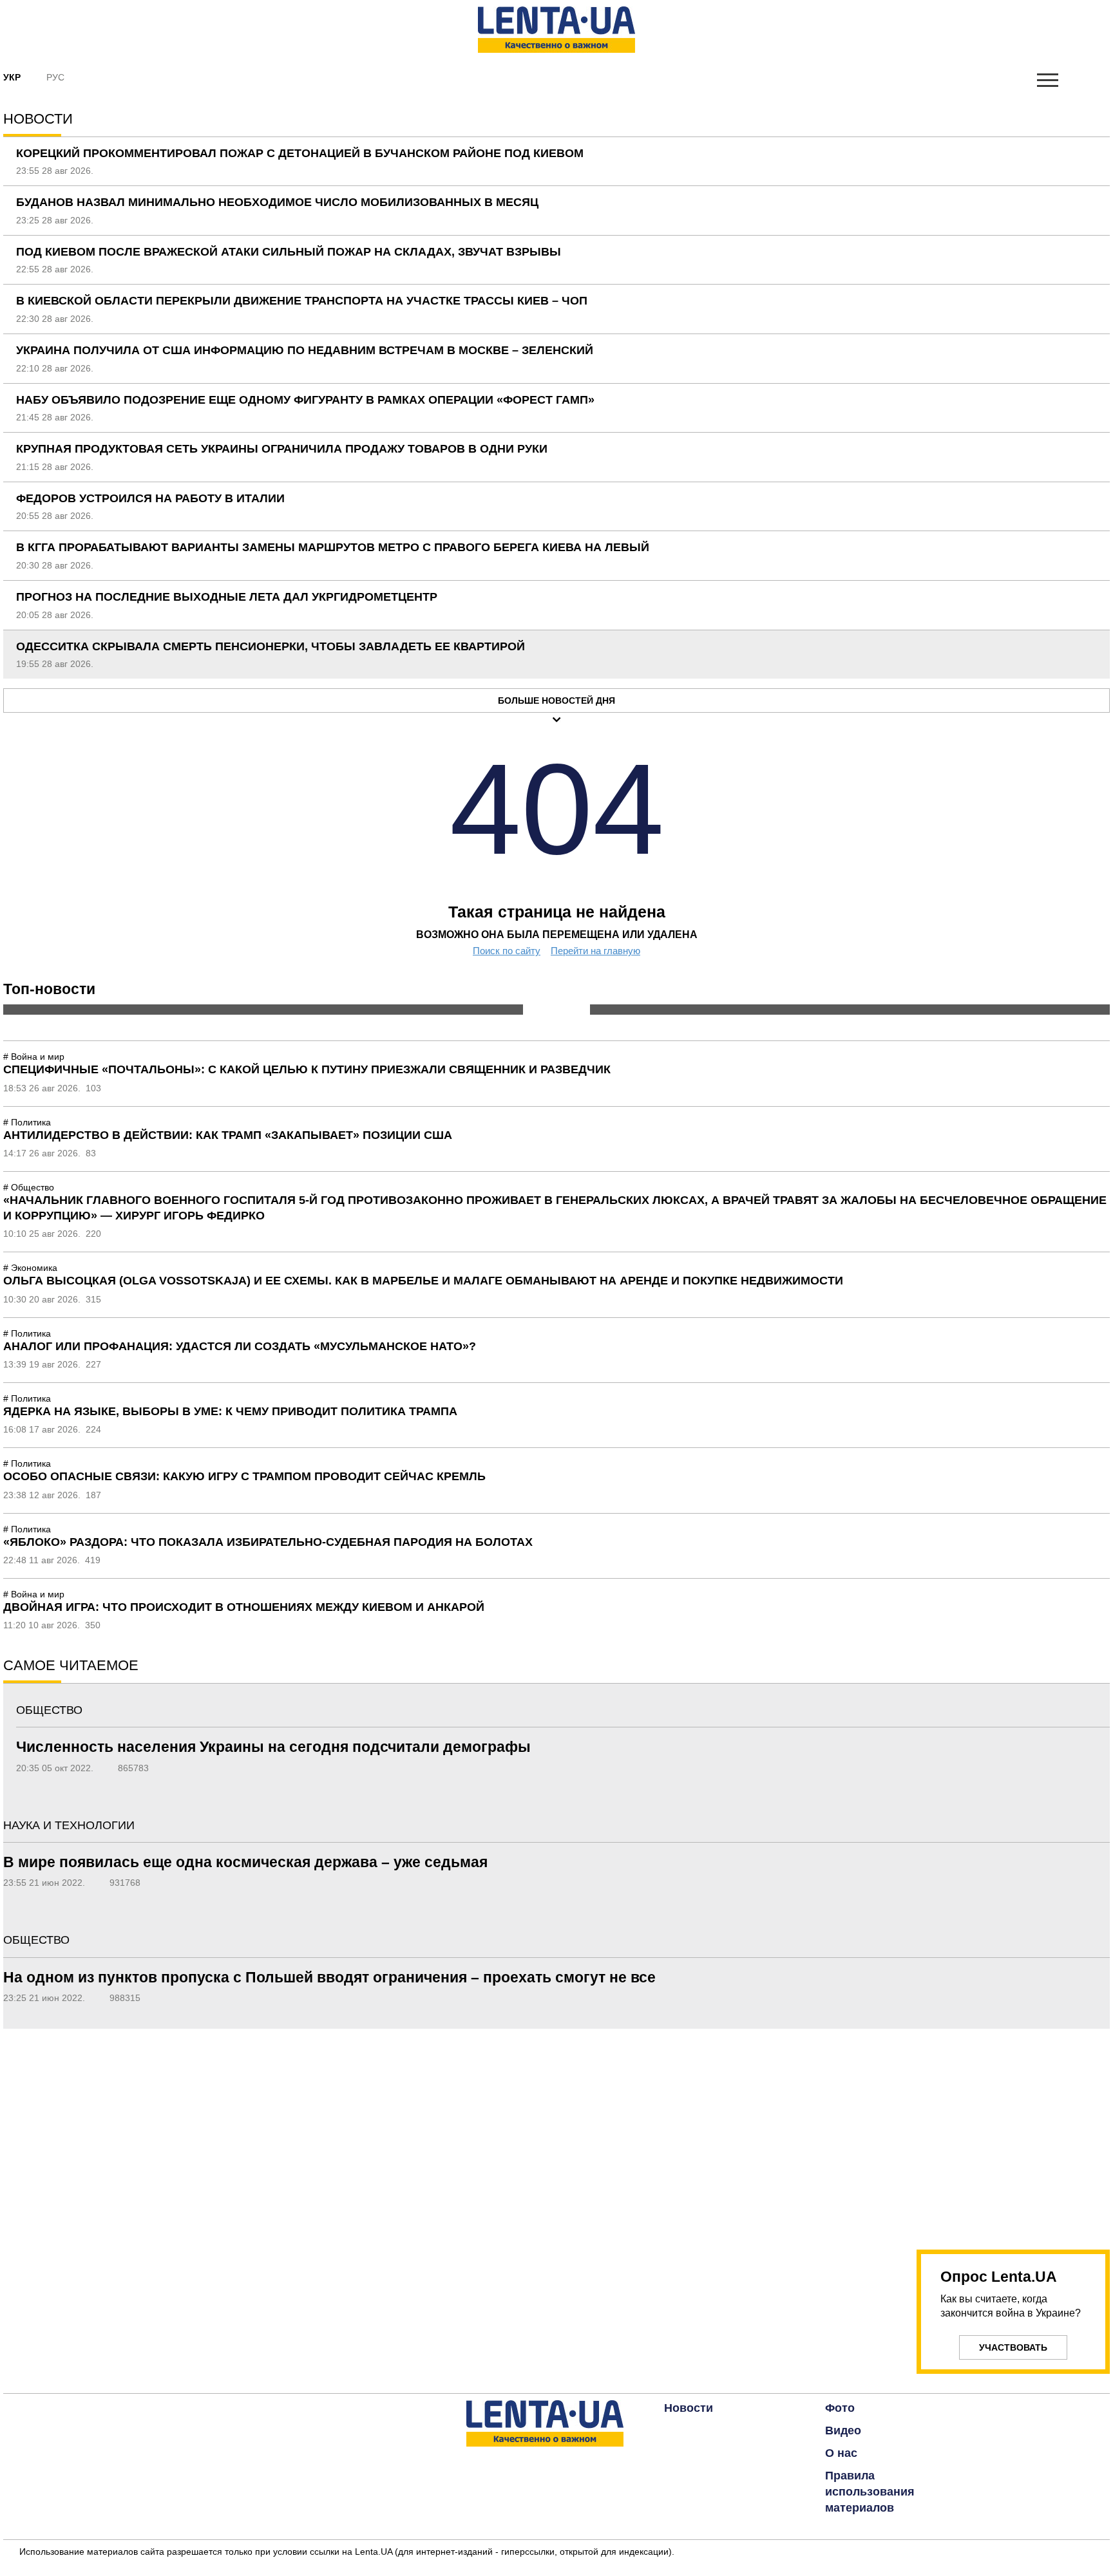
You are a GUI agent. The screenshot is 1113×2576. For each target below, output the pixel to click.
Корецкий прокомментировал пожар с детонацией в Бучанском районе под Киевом (300, 153)
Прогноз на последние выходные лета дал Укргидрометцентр (227, 597)
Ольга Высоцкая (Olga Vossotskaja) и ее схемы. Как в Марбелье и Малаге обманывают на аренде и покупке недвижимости (423, 1281)
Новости (689, 2408)
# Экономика (30, 1268)
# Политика (27, 1122)
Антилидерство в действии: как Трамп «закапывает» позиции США (228, 1135)
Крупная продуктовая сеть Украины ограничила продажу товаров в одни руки (282, 449)
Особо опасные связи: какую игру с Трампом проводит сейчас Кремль (244, 1476)
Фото (840, 2408)
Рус (55, 77)
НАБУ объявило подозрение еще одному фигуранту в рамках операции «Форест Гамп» (305, 400)
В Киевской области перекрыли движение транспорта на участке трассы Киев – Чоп (302, 301)
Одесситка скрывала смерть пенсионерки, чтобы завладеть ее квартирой (271, 646)
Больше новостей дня (556, 700)
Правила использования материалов (870, 2492)
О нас (841, 2453)
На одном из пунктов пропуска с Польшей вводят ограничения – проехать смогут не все (329, 1977)
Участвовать (1013, 2347)
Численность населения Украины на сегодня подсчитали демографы (273, 1747)
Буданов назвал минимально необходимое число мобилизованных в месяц (277, 202)
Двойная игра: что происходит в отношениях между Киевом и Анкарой (244, 1607)
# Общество (29, 1187)
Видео (843, 2430)
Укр (12, 77)
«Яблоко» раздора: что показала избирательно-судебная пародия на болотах (268, 1542)
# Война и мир (34, 1057)
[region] (1013, 2132)
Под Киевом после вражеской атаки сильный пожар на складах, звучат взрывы (289, 252)
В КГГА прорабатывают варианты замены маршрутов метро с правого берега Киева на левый (333, 547)
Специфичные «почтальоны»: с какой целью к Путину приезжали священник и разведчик (307, 1069)
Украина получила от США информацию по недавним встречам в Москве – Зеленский (305, 350)
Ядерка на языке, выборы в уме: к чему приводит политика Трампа (230, 1411)
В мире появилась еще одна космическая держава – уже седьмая (245, 1862)
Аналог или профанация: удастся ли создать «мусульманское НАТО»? (240, 1346)
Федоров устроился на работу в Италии (150, 498)
